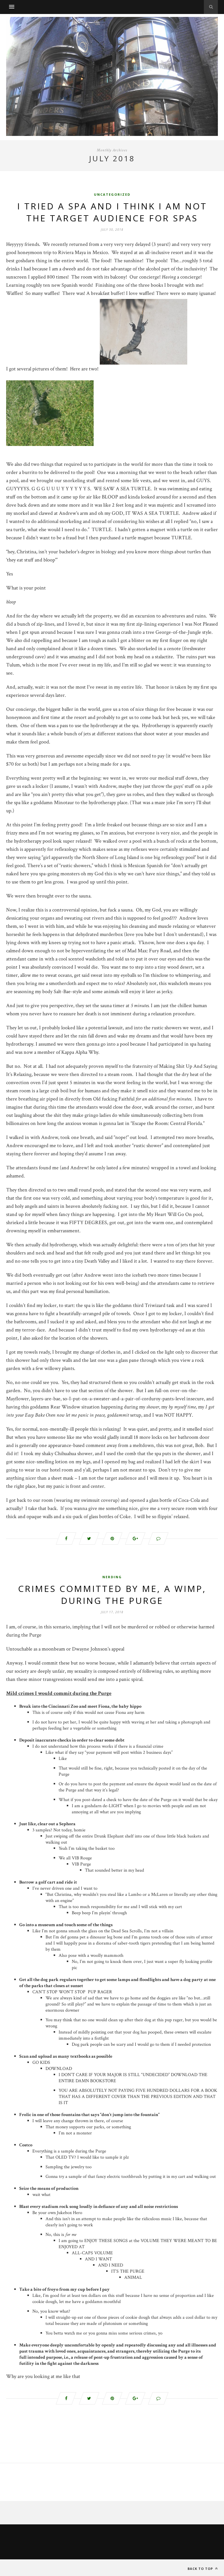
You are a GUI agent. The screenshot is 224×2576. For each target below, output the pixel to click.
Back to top (201, 2569)
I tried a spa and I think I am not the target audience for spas (112, 212)
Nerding (112, 1577)
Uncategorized (112, 194)
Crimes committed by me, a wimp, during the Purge (112, 1595)
